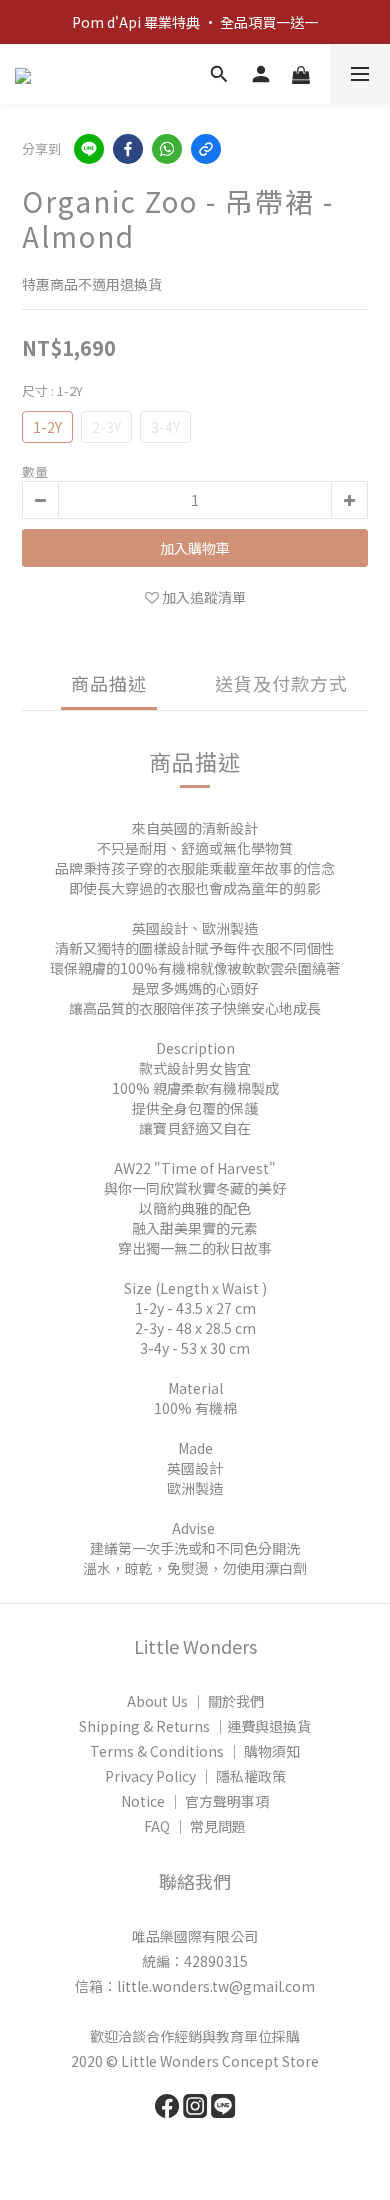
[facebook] (128, 149)
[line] (89, 149)
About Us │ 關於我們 (195, 1701)
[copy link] (206, 149)
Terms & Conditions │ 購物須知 (195, 1751)
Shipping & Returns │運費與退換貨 (195, 1726)
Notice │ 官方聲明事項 (195, 1801)
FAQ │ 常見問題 (195, 1826)
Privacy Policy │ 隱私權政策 (195, 1776)
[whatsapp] (167, 149)
